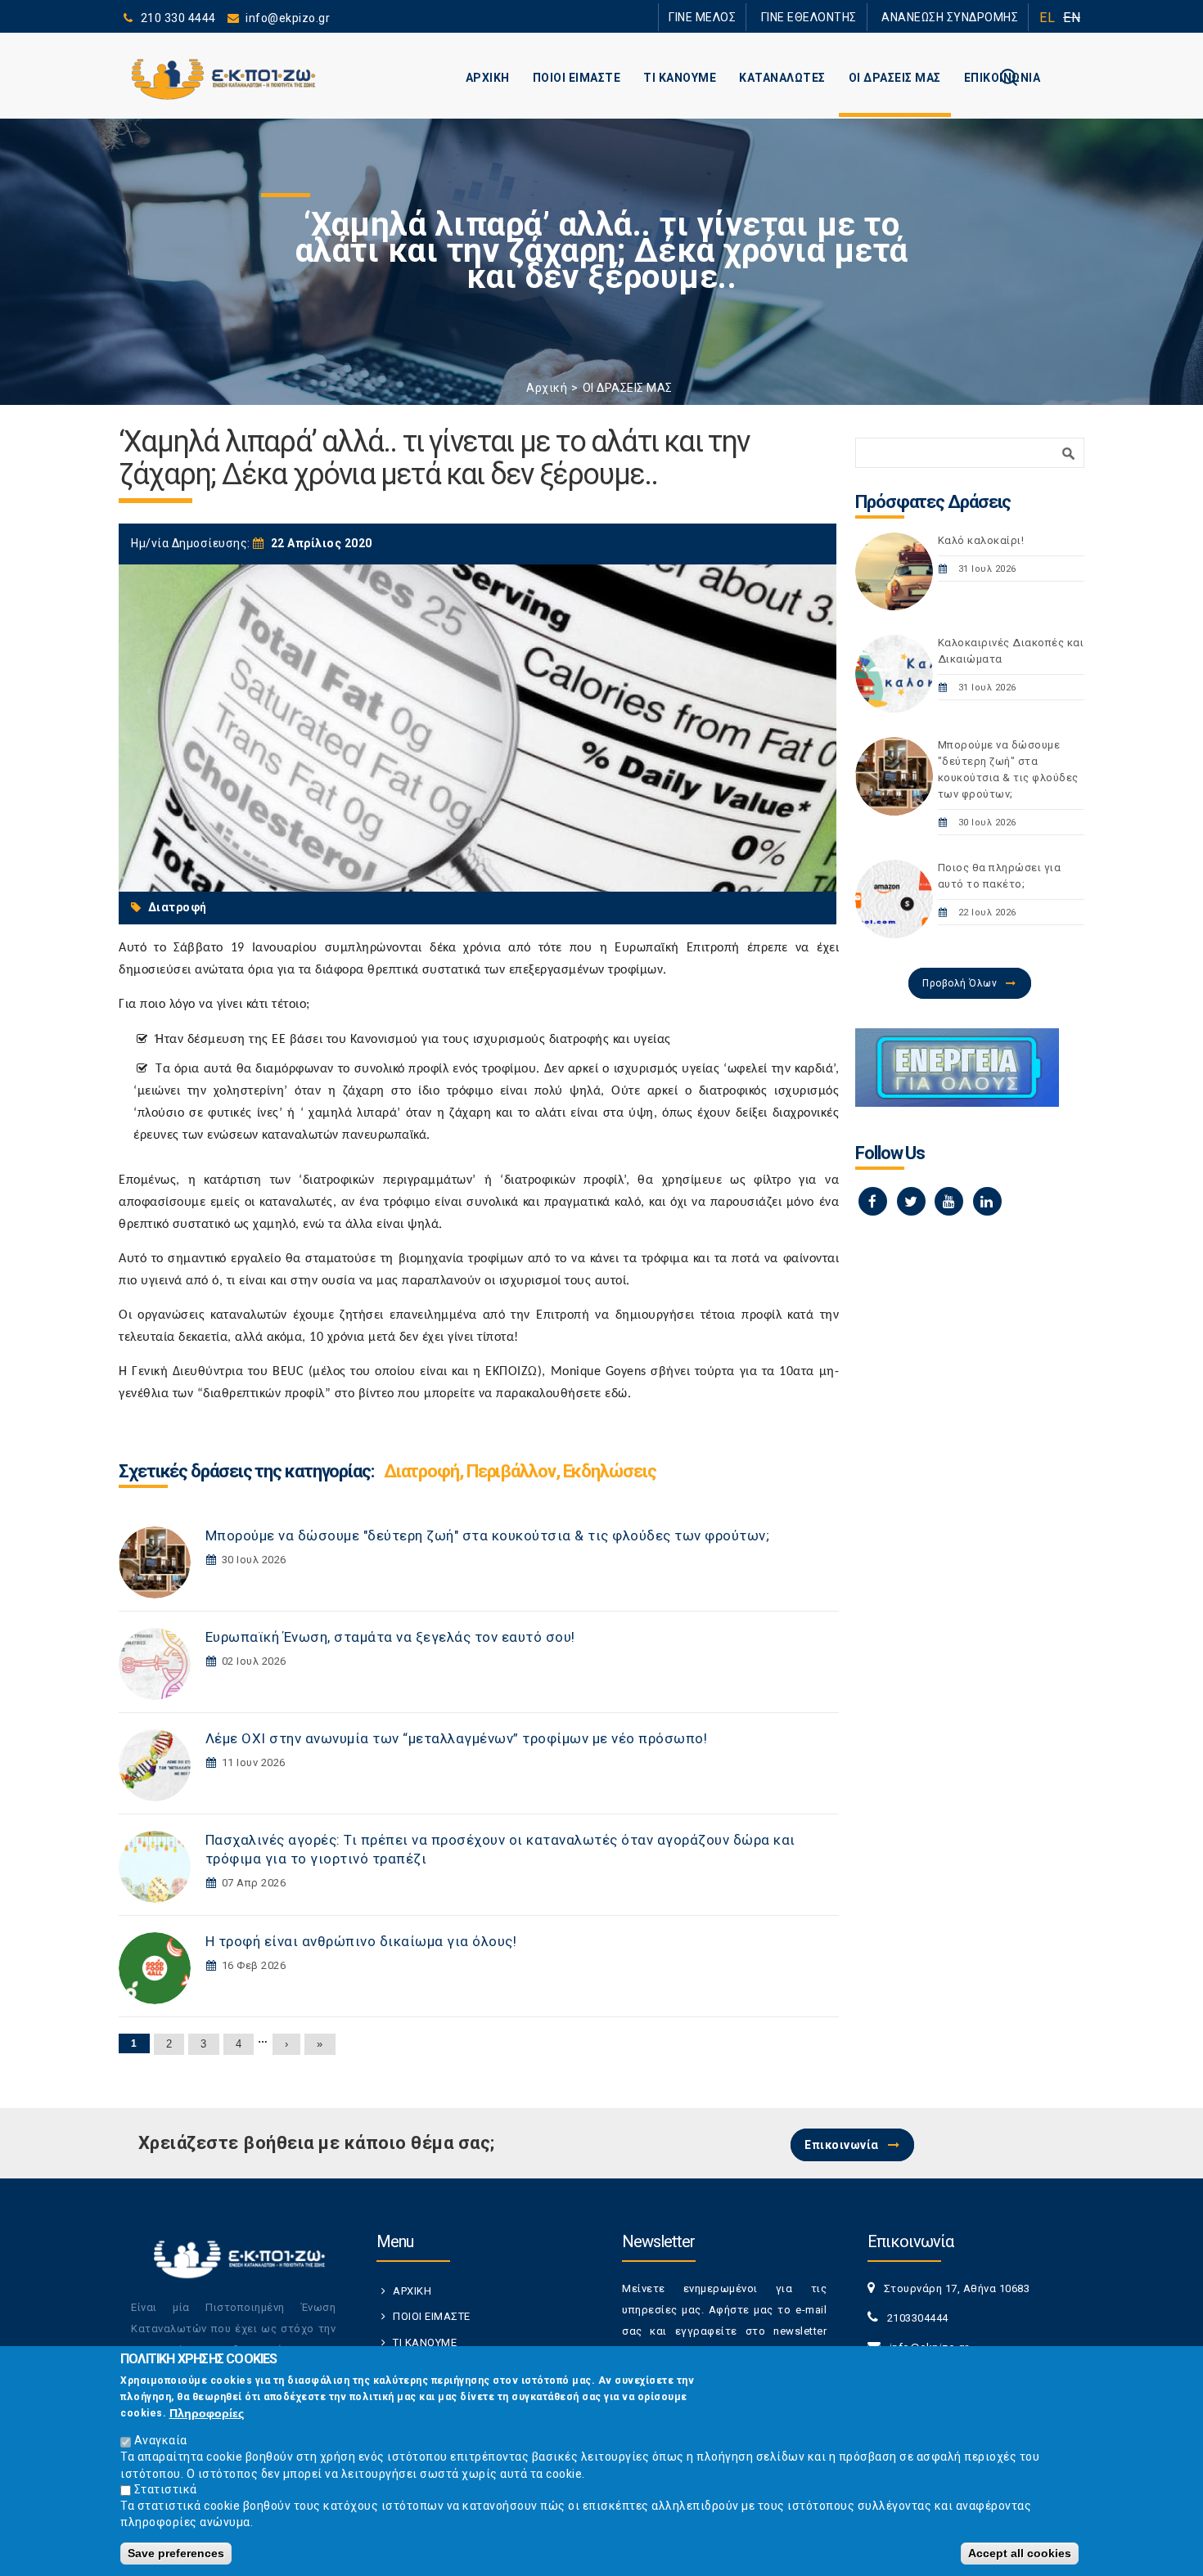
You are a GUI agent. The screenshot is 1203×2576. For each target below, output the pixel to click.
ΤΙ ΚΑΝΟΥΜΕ (680, 78)
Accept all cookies (1020, 2553)
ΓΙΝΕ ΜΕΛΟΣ (749, 17)
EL (1047, 18)
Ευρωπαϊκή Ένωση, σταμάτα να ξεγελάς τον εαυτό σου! (390, 1637)
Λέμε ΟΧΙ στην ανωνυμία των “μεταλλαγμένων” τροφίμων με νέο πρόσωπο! (457, 1738)
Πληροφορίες (207, 2413)
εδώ (616, 1394)
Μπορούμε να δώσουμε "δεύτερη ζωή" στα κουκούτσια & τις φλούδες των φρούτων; (488, 1535)
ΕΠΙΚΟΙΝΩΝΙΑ (1002, 78)
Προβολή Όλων (960, 983)
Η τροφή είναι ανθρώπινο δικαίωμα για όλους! (361, 1941)
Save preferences (176, 2553)
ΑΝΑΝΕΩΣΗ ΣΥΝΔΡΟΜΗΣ (960, 17)
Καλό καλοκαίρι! (981, 540)
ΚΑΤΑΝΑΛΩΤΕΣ (782, 78)
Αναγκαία (161, 2440)
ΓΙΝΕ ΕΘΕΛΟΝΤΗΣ (838, 17)
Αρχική (547, 388)
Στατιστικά (166, 2489)
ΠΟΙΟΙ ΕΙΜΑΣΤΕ (577, 78)
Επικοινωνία (842, 2145)
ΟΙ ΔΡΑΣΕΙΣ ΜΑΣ (895, 78)
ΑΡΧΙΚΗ (488, 78)
